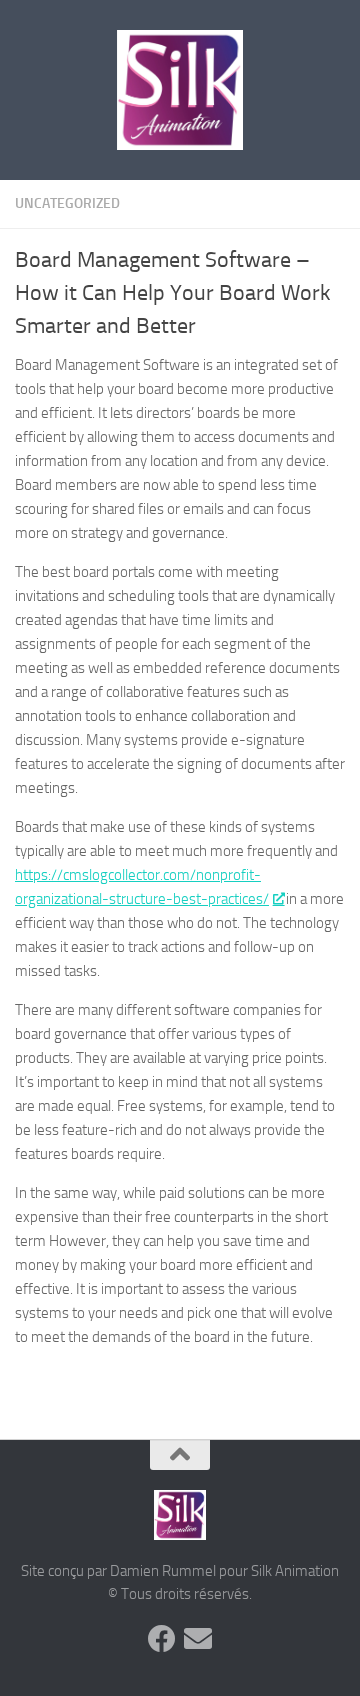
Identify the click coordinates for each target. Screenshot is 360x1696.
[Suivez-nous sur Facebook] (162, 1639)
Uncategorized (67, 203)
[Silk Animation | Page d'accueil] (180, 90)
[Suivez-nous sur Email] (198, 1639)
